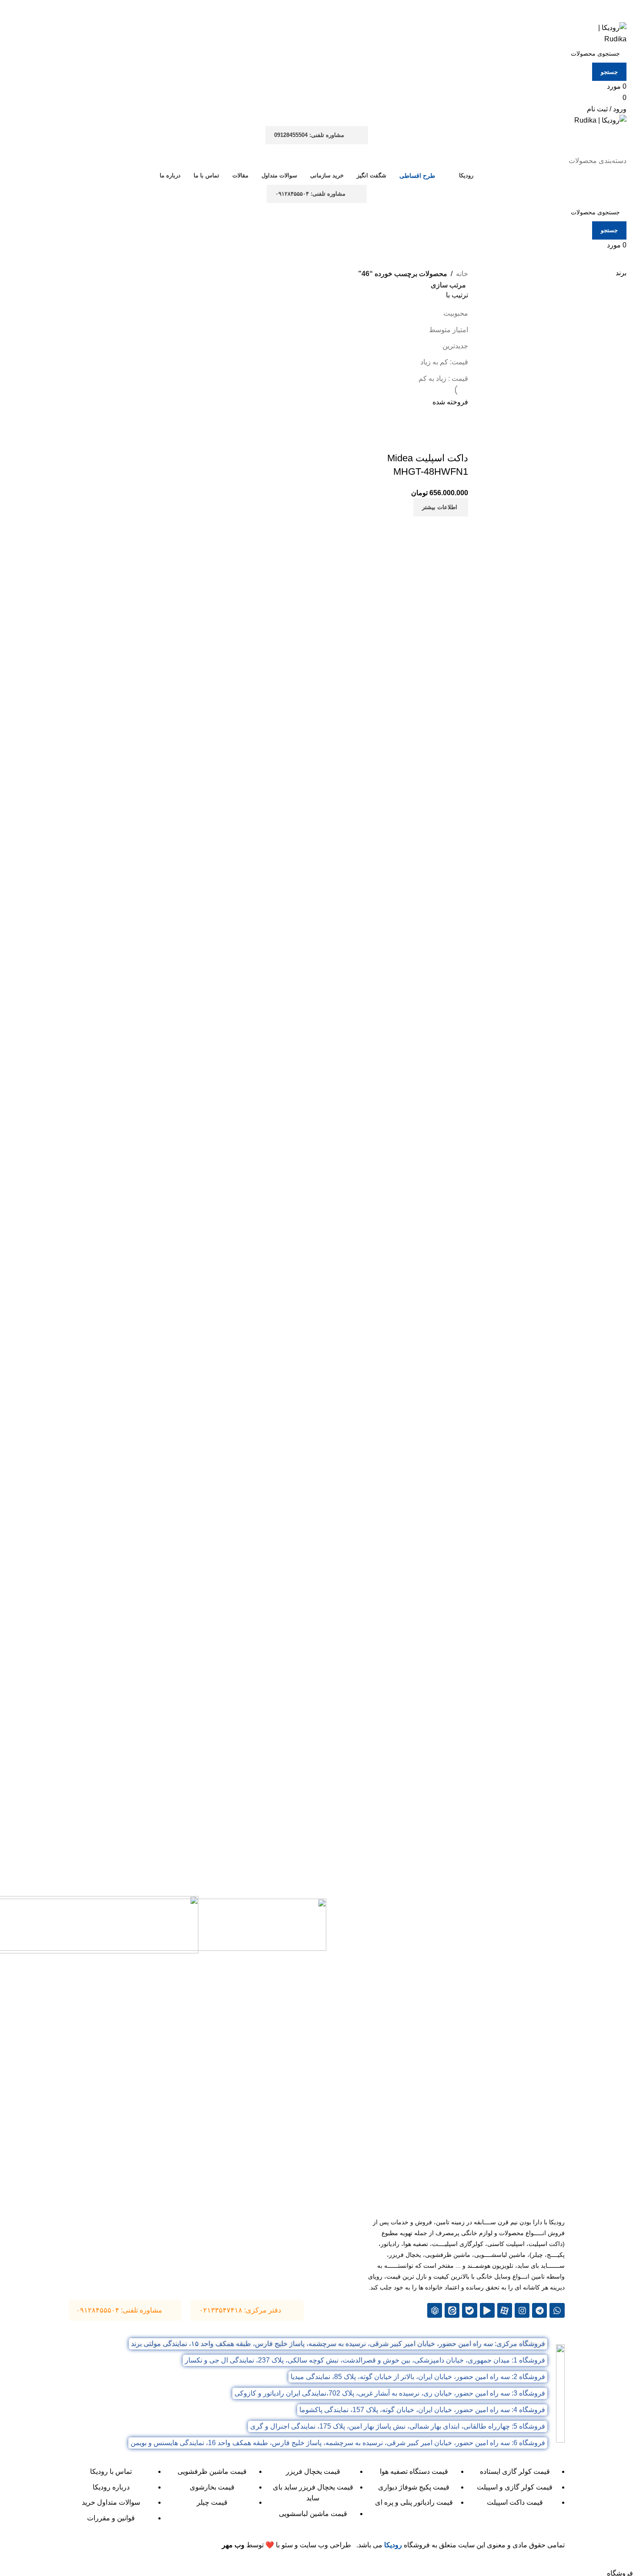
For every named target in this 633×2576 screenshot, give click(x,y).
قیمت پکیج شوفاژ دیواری (414, 2487)
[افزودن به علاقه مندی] (410, 441)
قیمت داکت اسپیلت (515, 2502)
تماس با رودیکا (111, 2471)
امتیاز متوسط (449, 330)
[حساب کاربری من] (621, 150)
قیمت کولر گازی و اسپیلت (515, 2487)
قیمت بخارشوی (212, 2487)
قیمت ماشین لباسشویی (313, 2514)
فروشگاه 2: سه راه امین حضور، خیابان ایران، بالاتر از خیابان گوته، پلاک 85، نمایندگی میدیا (418, 2377)
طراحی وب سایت (325, 2545)
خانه (462, 274)
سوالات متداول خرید (111, 2502)
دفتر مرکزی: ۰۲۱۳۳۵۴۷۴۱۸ (240, 2310)
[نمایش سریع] (434, 441)
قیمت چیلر (212, 2502)
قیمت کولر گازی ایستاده (515, 2471)
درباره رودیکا (111, 2487)
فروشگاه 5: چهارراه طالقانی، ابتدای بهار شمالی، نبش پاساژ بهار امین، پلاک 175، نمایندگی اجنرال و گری (398, 2426)
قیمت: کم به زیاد (444, 362)
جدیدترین (455, 346)
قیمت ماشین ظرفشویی (212, 2471)
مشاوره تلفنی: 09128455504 (309, 135)
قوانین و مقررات (111, 2518)
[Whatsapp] (557, 2310)
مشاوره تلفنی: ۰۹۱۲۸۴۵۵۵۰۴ (310, 194)
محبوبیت (456, 313)
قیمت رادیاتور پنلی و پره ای (414, 2502)
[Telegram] (539, 2310)
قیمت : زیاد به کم (443, 378)
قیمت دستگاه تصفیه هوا (414, 2471)
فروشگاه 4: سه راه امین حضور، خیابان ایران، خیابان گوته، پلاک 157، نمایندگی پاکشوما (422, 2410)
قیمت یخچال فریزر (313, 2471)
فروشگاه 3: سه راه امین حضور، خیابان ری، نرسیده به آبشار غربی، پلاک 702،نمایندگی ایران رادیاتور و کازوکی (390, 2393)
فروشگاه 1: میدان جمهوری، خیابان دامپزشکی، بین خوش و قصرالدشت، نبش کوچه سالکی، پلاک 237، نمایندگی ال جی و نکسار (365, 2360)
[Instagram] (522, 2310)
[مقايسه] (457, 441)
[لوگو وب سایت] (604, 33)
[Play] (487, 2310)
